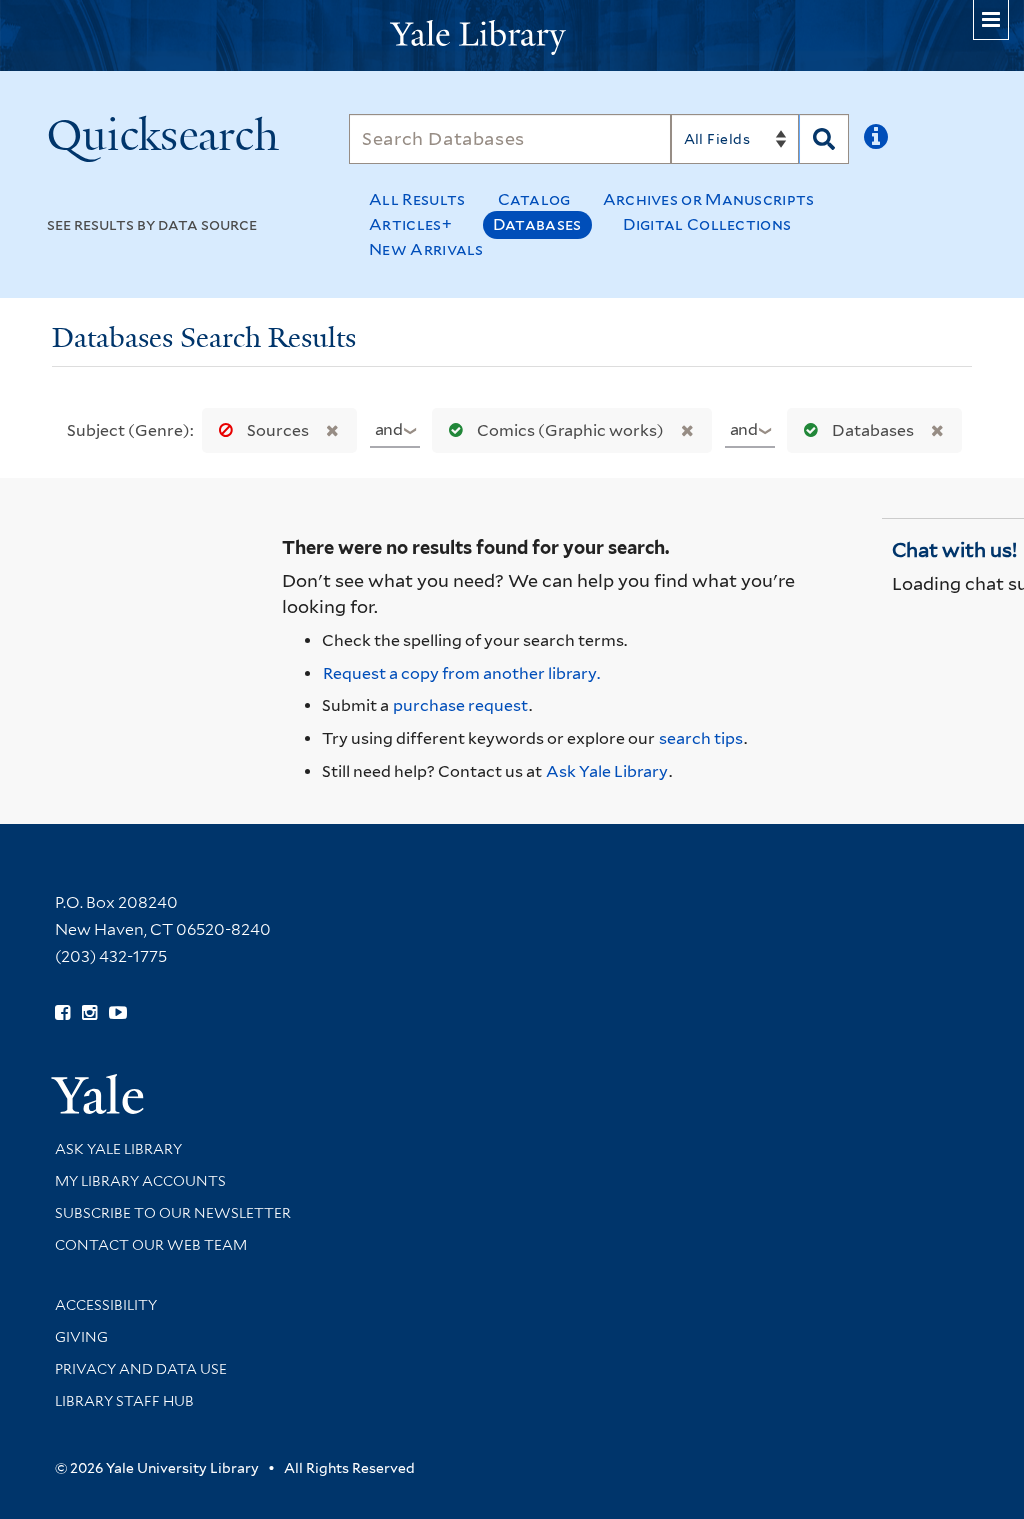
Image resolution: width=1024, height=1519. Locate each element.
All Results (417, 199)
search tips (701, 738)
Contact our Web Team (151, 1245)
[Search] (824, 139)
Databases (537, 224)
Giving (81, 1337)
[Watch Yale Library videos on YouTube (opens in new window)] (118, 1013)
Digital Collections (707, 224)
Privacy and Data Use (141, 1369)
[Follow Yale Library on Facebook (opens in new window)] (62, 1013)
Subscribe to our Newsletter (173, 1213)
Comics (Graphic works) (570, 430)
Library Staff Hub (124, 1401)
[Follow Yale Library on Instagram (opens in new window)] (89, 1013)
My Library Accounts (140, 1181)
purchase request (460, 705)
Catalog (534, 199)
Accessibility (106, 1305)
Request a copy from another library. (461, 673)
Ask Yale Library (607, 771)
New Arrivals (426, 249)
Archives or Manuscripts (709, 199)
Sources (278, 430)
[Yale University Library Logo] (512, 35)
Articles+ (410, 224)
